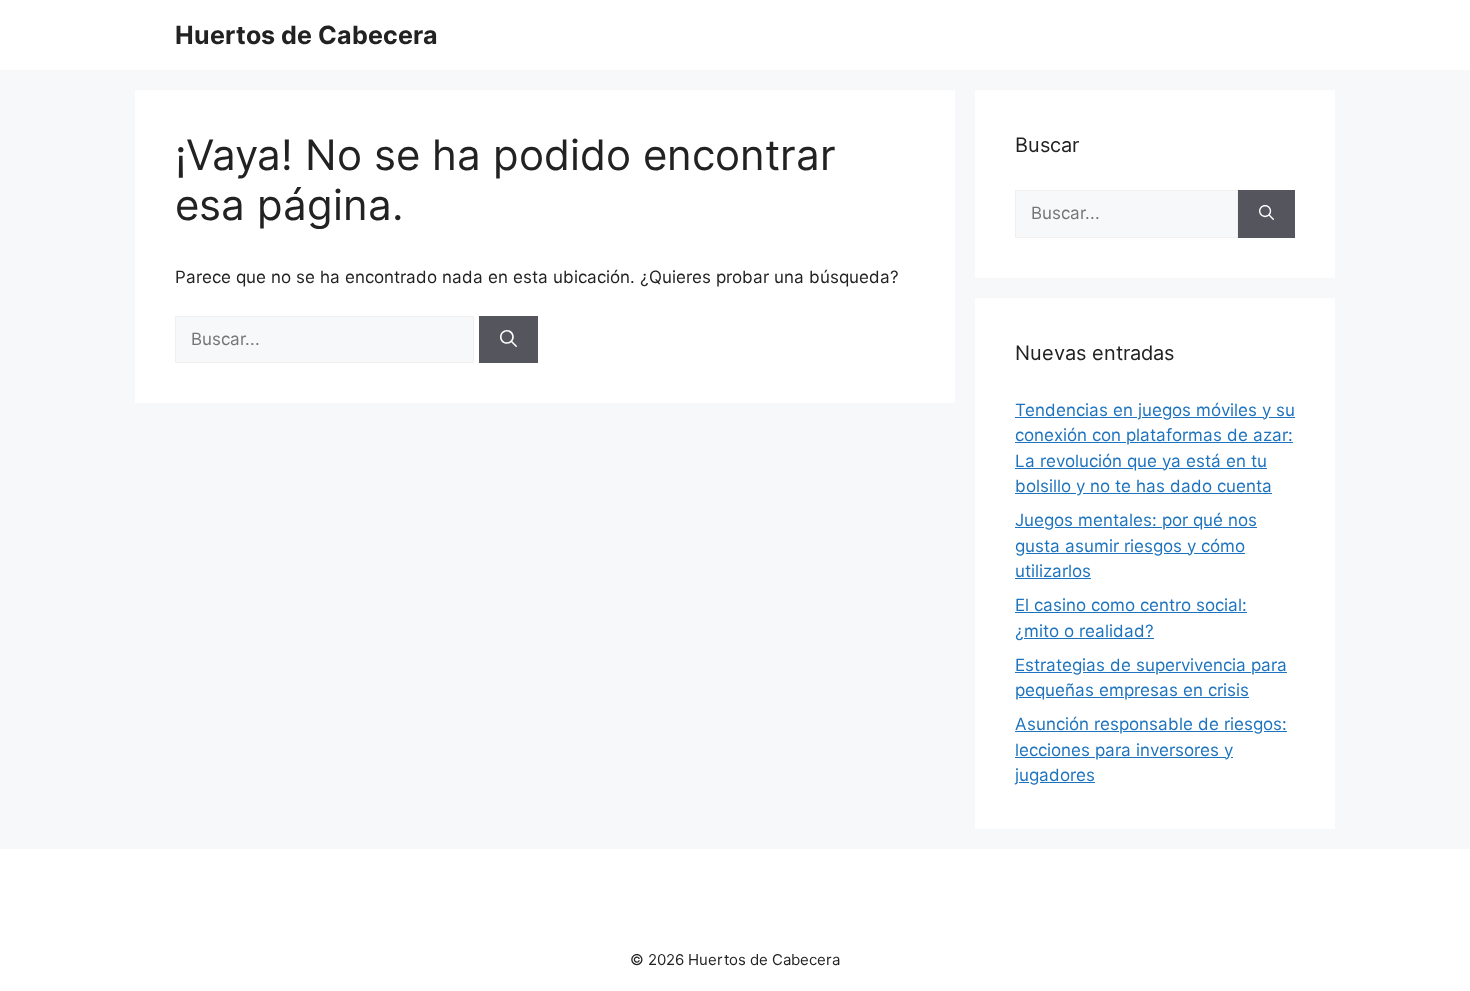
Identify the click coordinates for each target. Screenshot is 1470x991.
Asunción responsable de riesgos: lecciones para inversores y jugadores (1151, 749)
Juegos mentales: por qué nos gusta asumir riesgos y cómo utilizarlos (1136, 545)
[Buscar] (508, 340)
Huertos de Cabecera (306, 35)
